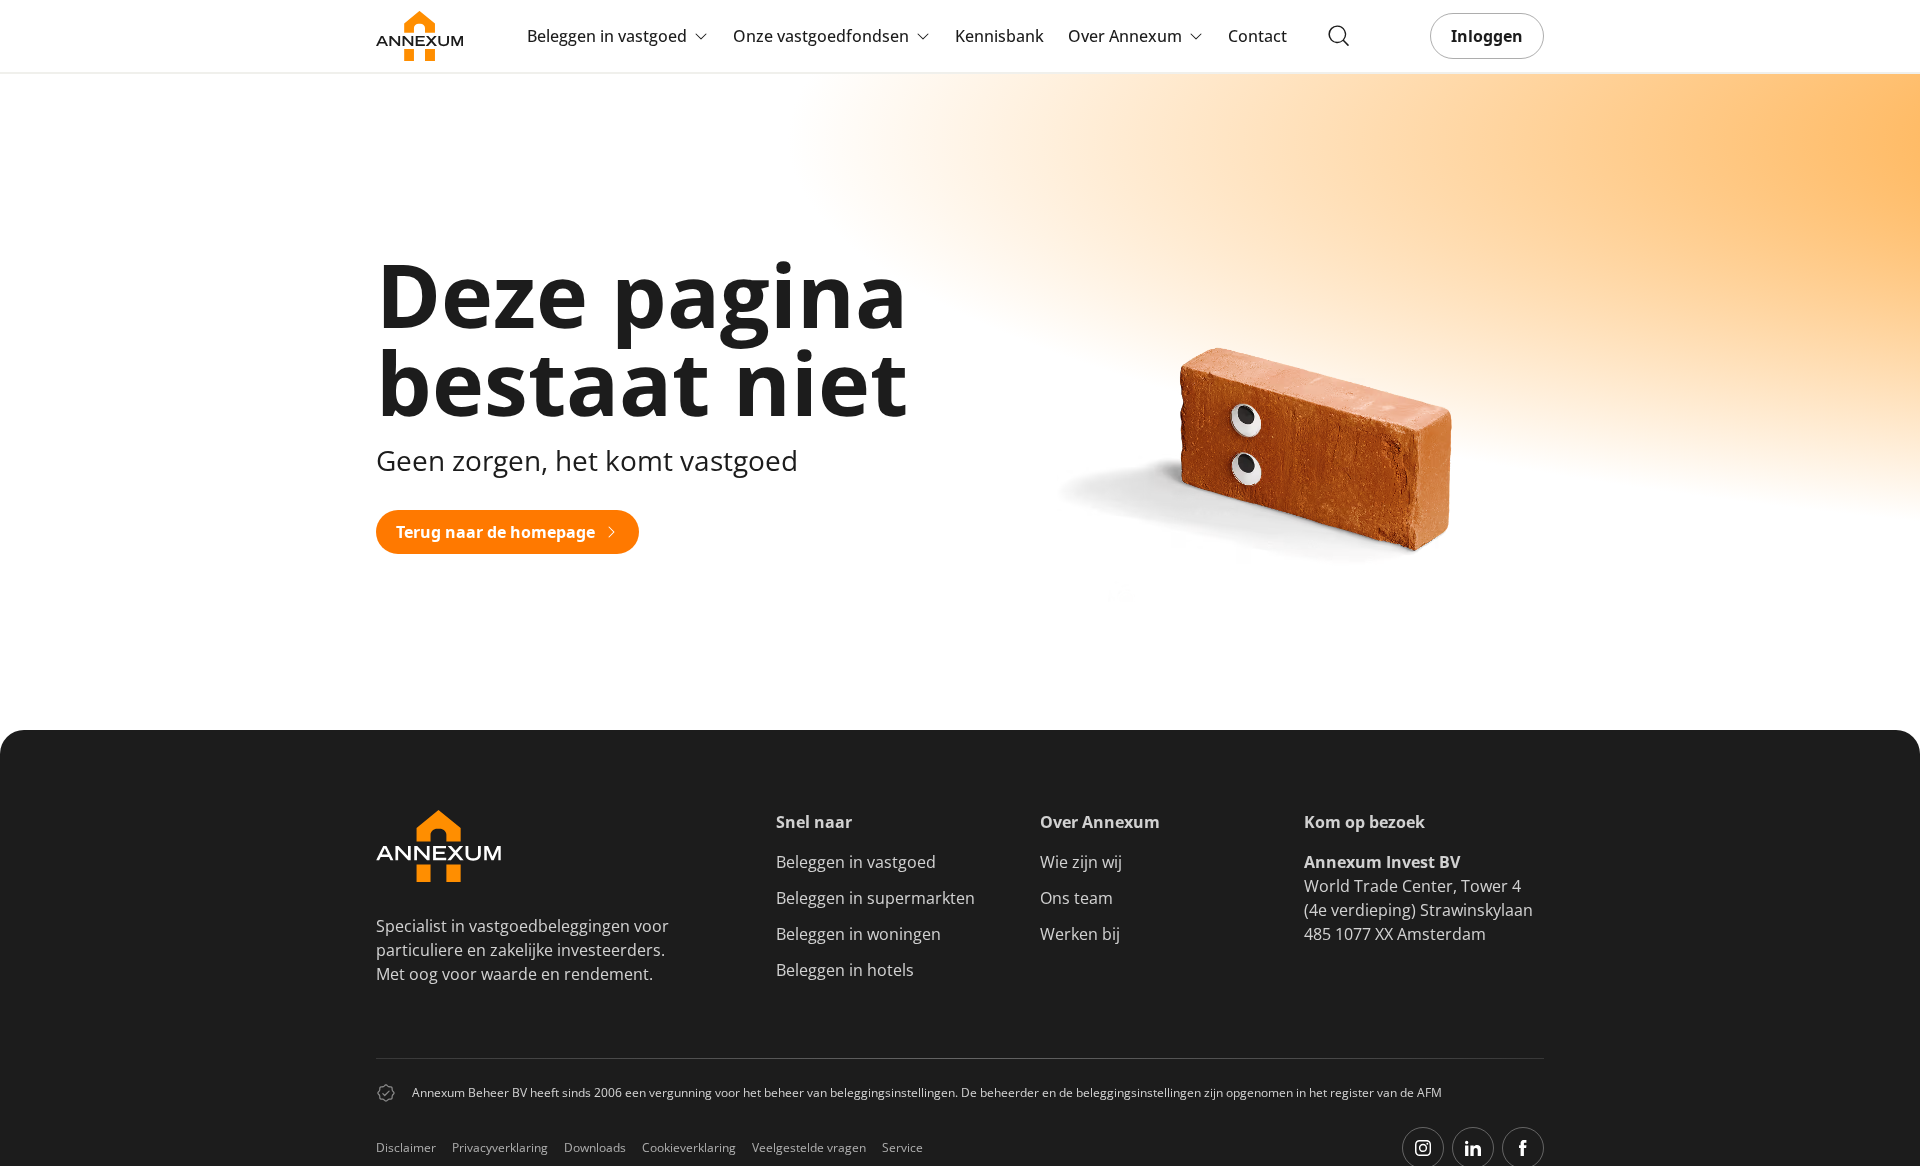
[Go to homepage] (419, 36)
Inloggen (1487, 36)
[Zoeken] (1339, 36)
